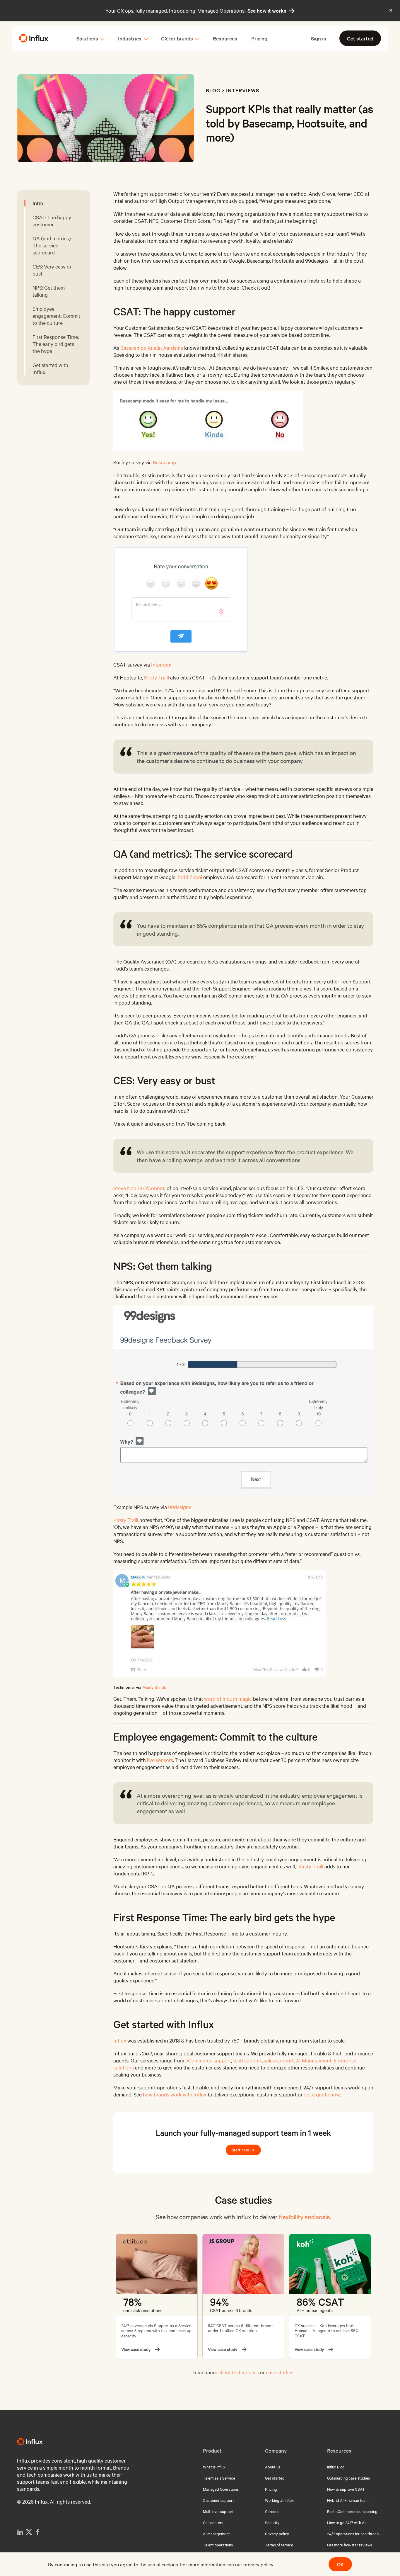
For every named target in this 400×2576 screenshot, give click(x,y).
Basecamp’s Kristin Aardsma (152, 348)
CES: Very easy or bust (52, 270)
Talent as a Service (219, 2478)
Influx (120, 2040)
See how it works (271, 11)
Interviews (243, 90)
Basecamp (164, 462)
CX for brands (177, 38)
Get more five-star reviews (349, 2545)
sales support (279, 2060)
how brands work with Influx (175, 2094)
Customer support (218, 2500)
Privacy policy (277, 2533)
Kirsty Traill (157, 677)
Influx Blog (336, 2467)
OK (340, 2564)
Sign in (319, 38)
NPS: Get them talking (49, 291)
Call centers (213, 2522)
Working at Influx (279, 2500)
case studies (280, 2372)
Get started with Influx (50, 368)
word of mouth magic (228, 1699)
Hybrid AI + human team (348, 2500)
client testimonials (239, 2372)
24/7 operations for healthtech (353, 2533)
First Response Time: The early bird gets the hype (56, 344)
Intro (38, 203)
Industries (130, 38)
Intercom (161, 664)
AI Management (314, 2060)
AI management (216, 2533)
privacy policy (258, 2564)
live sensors (160, 1760)
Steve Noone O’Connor (139, 1188)
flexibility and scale (304, 2217)
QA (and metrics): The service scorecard (52, 245)
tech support (247, 2060)
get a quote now (322, 2094)
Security (272, 2522)
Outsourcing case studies (348, 2478)
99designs (180, 1507)
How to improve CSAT (346, 2489)
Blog (213, 90)
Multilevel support (218, 2511)
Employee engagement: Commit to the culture (56, 316)
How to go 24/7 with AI (346, 2522)
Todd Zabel (189, 877)
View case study (136, 2349)
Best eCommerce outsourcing (352, 2511)
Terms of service (279, 2545)
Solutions (87, 38)
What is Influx (214, 2467)
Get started (360, 38)
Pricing (259, 38)
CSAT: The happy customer (52, 221)
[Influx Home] (34, 38)
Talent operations (218, 2545)
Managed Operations (221, 2489)
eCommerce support (208, 2060)
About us (273, 2467)
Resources (225, 38)
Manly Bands (154, 1687)
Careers (272, 2511)
